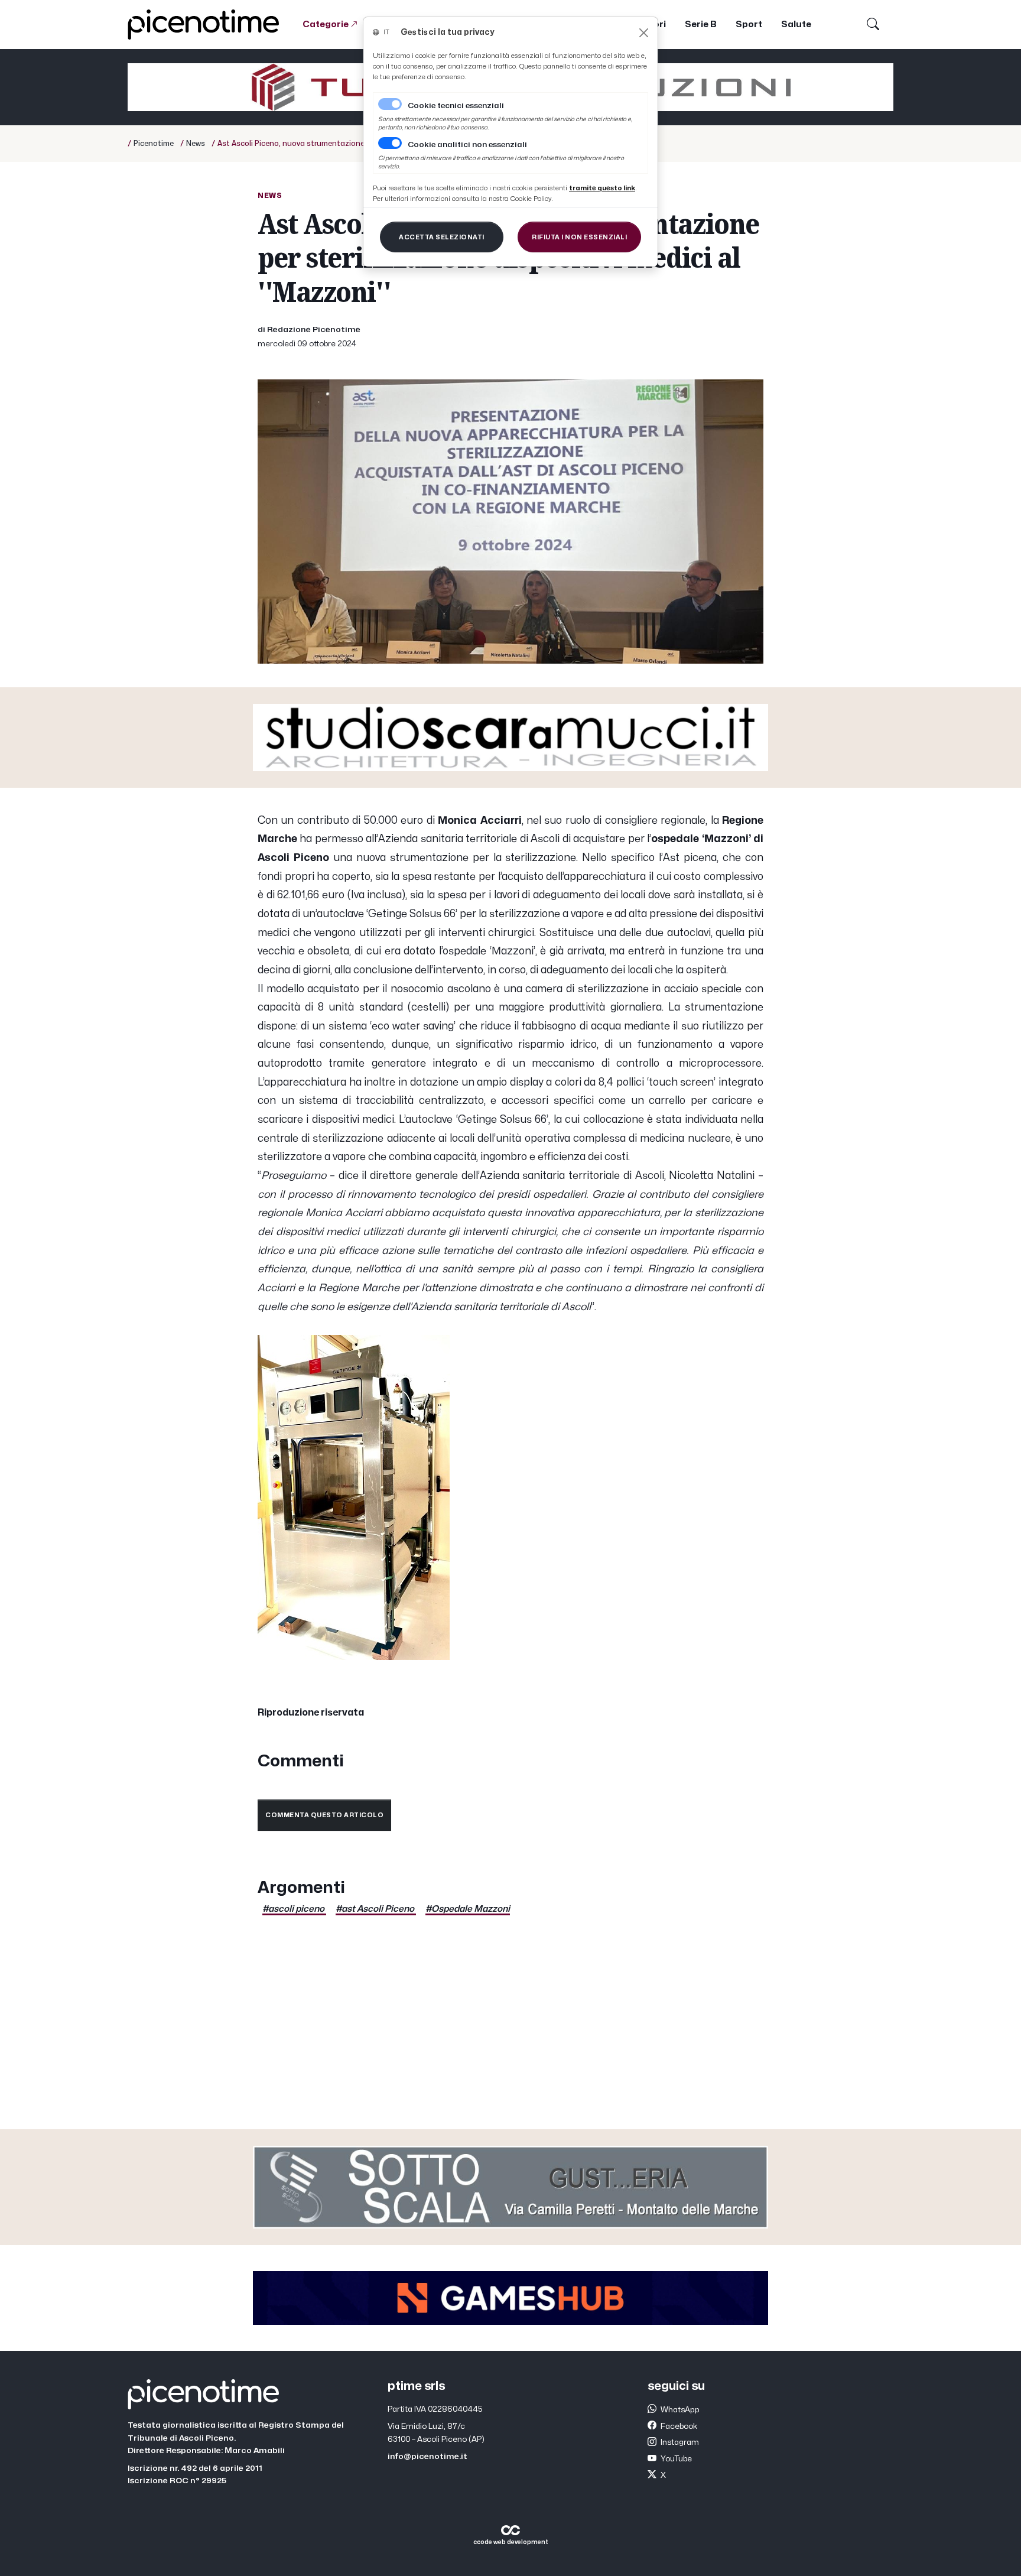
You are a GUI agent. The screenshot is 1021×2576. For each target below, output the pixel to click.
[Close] (644, 33)
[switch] (390, 143)
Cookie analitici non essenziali (467, 145)
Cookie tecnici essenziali (456, 106)
